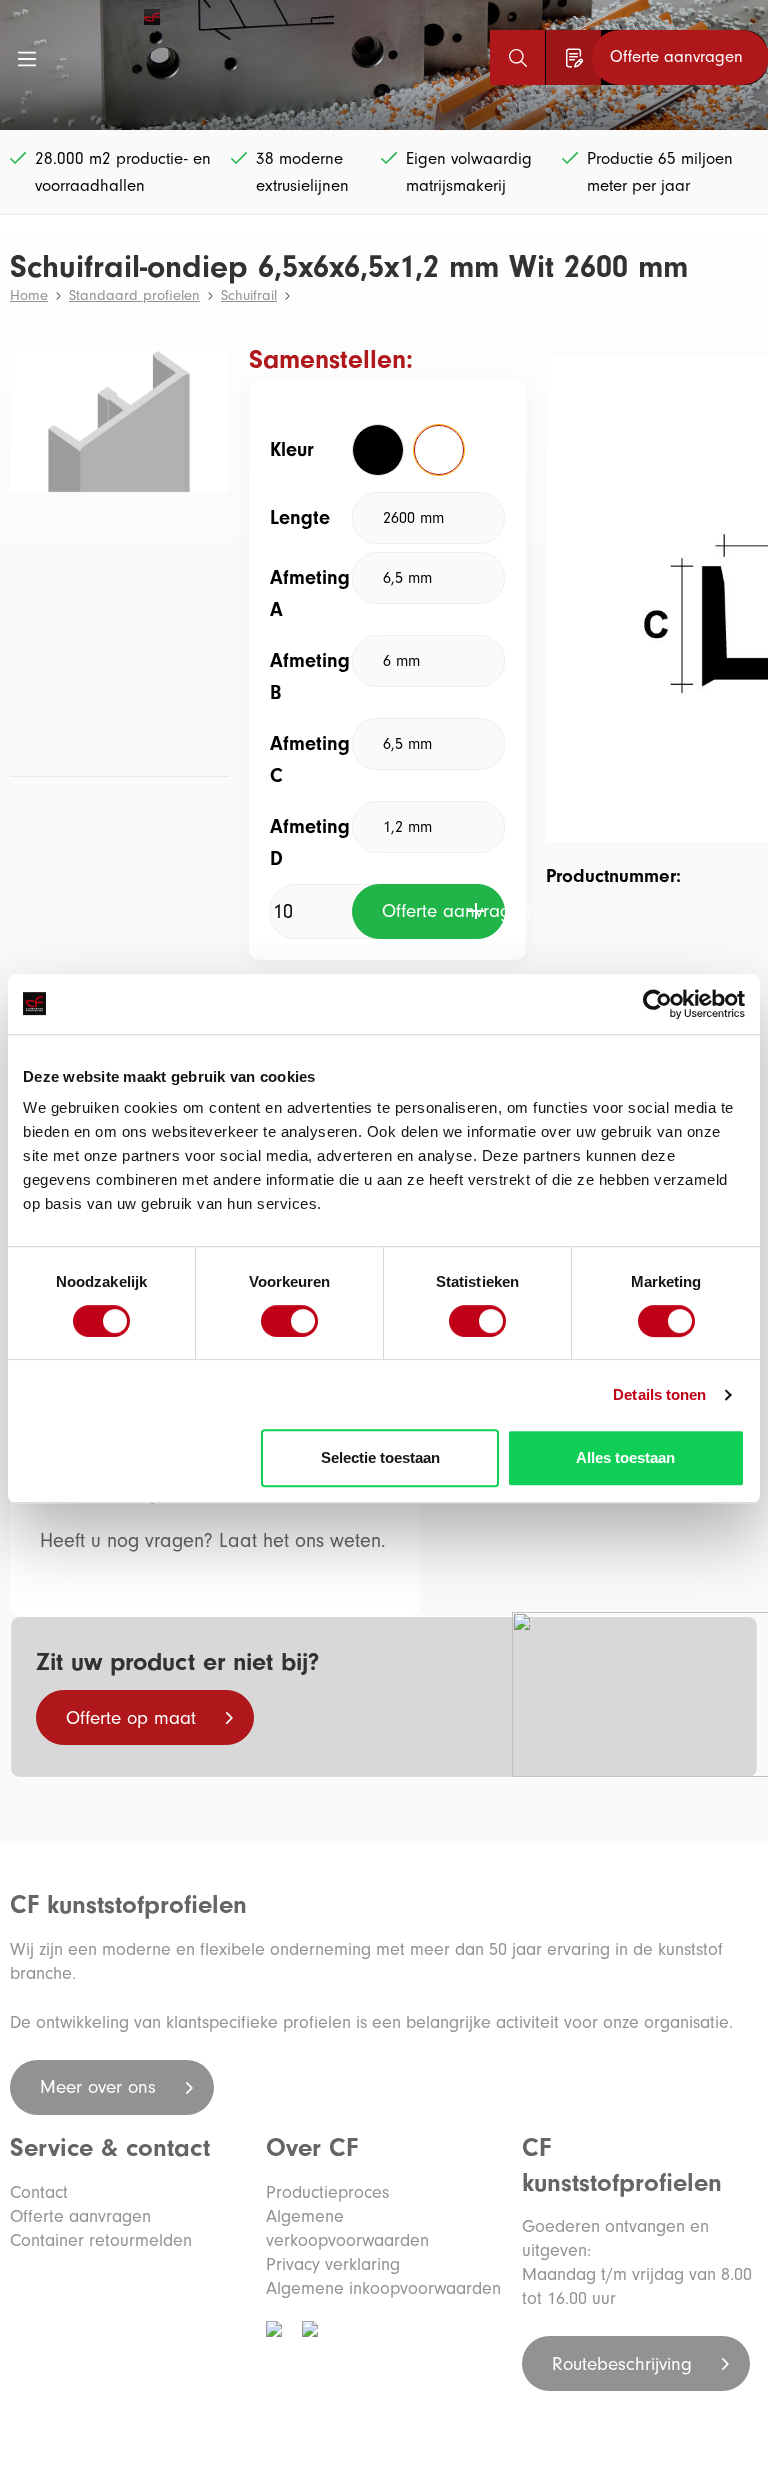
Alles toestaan (625, 1457)
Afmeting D (310, 842)
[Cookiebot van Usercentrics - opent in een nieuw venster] (657, 1004)
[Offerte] (573, 57)
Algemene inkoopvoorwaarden (383, 2288)
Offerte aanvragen (443, 911)
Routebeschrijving (625, 2364)
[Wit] (439, 450)
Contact (39, 2192)
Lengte (300, 517)
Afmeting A (310, 593)
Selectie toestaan (380, 1457)
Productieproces (327, 2192)
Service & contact (110, 2148)
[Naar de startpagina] (88, 16)
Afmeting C (310, 759)
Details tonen (659, 1394)
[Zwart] (378, 450)
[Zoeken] (517, 57)
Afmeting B (310, 676)
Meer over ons (101, 2087)
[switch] (289, 1321)
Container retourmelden (101, 2240)
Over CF (312, 2148)
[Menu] (27, 58)
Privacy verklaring (333, 2264)
